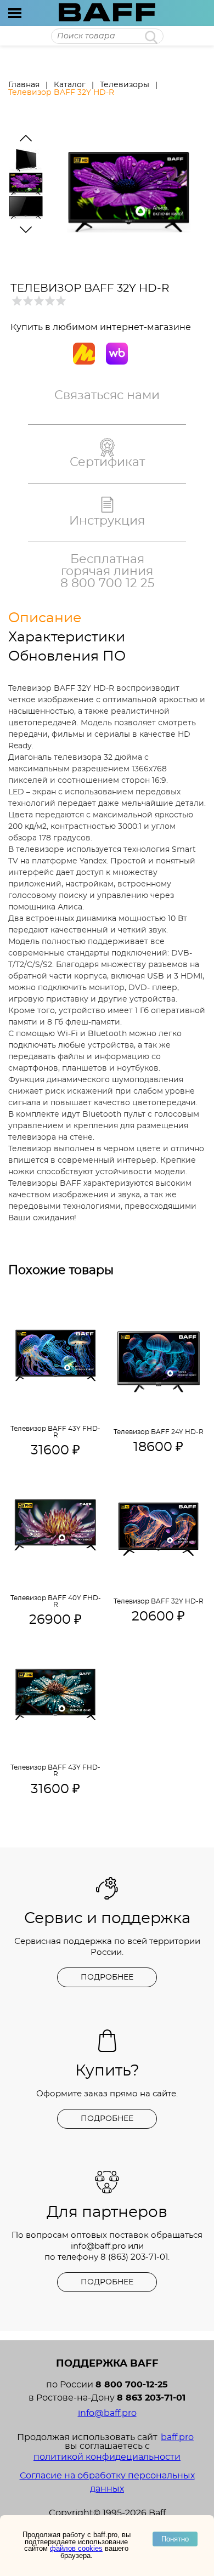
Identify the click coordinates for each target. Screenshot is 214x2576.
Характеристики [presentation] (67, 637)
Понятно (175, 2539)
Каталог (70, 85)
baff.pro (177, 2437)
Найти (151, 37)
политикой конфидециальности (107, 2457)
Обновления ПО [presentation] (67, 656)
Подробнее (107, 1977)
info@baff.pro (98, 2246)
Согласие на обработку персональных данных (107, 2482)
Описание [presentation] (45, 618)
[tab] (77, 618)
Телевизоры (125, 85)
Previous (26, 138)
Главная (24, 85)
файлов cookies (76, 2548)
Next (26, 230)
